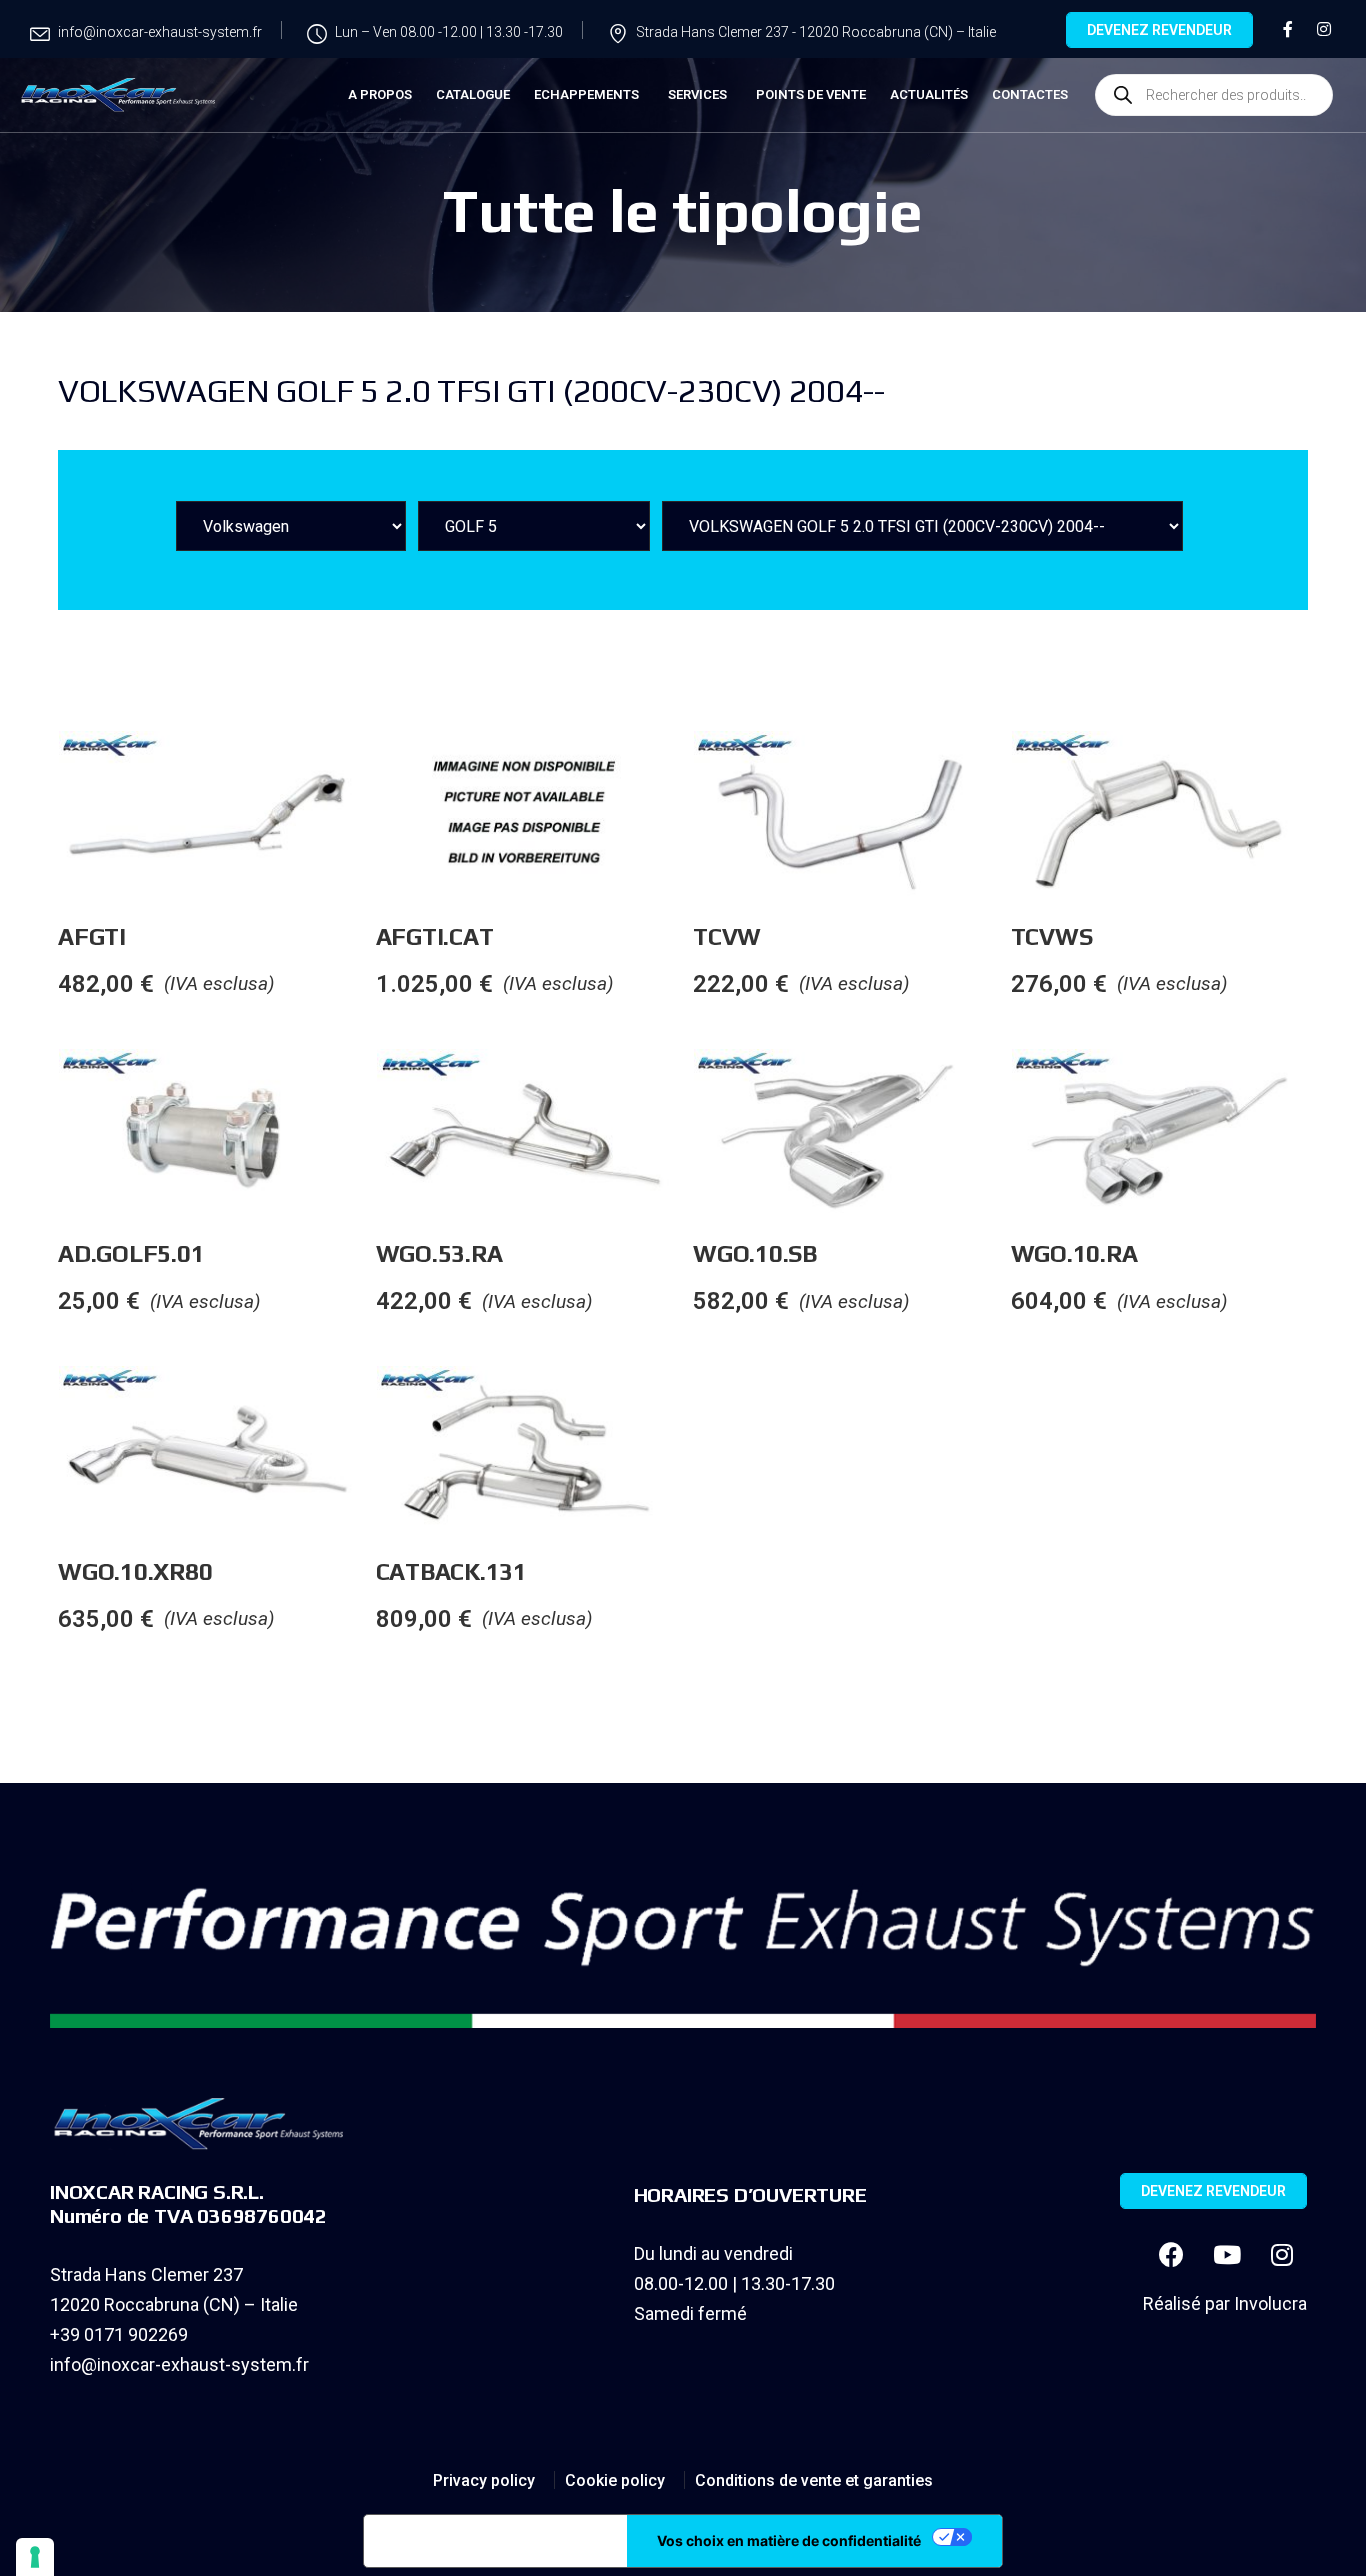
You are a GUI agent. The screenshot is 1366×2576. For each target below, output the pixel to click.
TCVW (727, 936)
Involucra (1270, 2303)
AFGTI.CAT (435, 936)
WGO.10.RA (1074, 1253)
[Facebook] (1172, 2254)
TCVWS (1052, 936)
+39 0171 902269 (119, 2334)
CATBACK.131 (451, 1571)
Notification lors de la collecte (495, 2541)
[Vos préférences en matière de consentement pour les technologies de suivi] (35, 2557)
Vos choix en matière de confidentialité (789, 2540)
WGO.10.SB (755, 1253)
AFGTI (92, 936)
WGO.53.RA (439, 1253)
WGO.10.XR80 (135, 1571)
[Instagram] (1282, 2254)
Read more (375, 771)
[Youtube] (1227, 2254)
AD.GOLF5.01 (131, 1253)
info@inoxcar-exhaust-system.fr (179, 2364)
